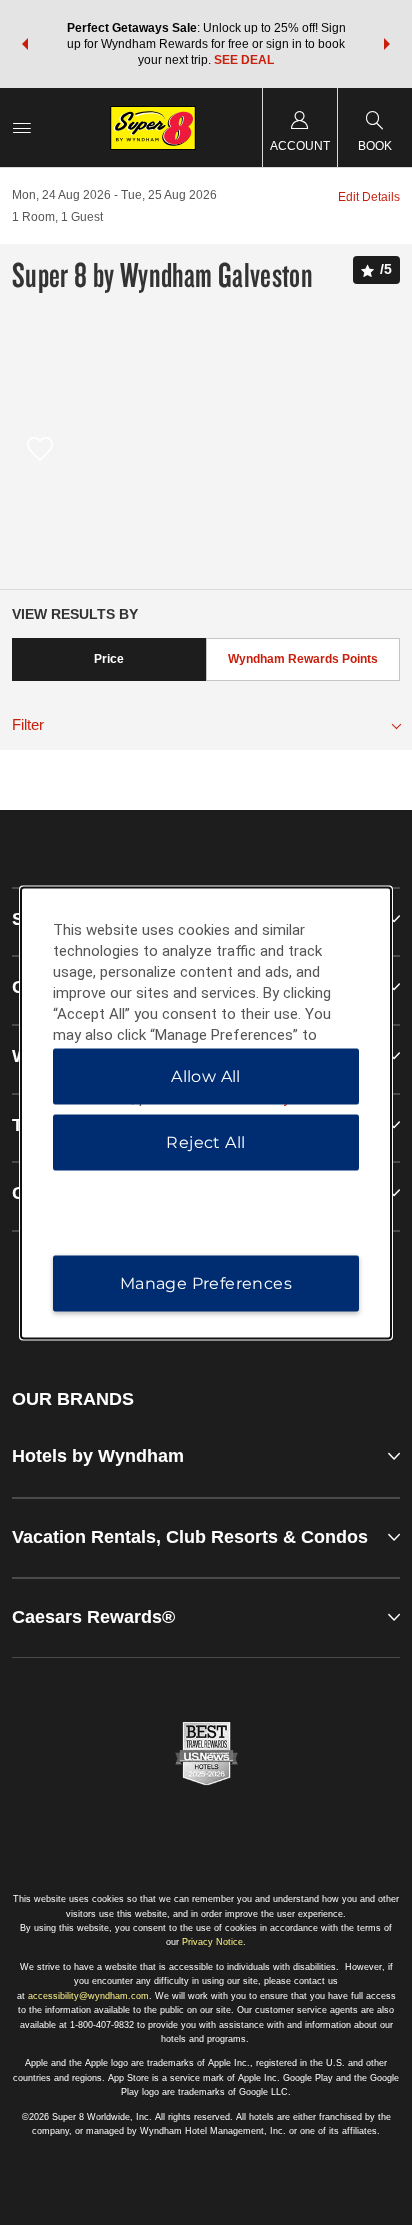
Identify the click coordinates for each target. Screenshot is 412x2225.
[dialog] (206, 1112)
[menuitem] (22, 127)
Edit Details (369, 197)
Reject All (205, 1141)
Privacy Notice (212, 1942)
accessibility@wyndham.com (88, 1996)
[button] (25, 44)
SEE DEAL (244, 60)
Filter (28, 724)
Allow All (206, 1075)
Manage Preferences (206, 1282)
